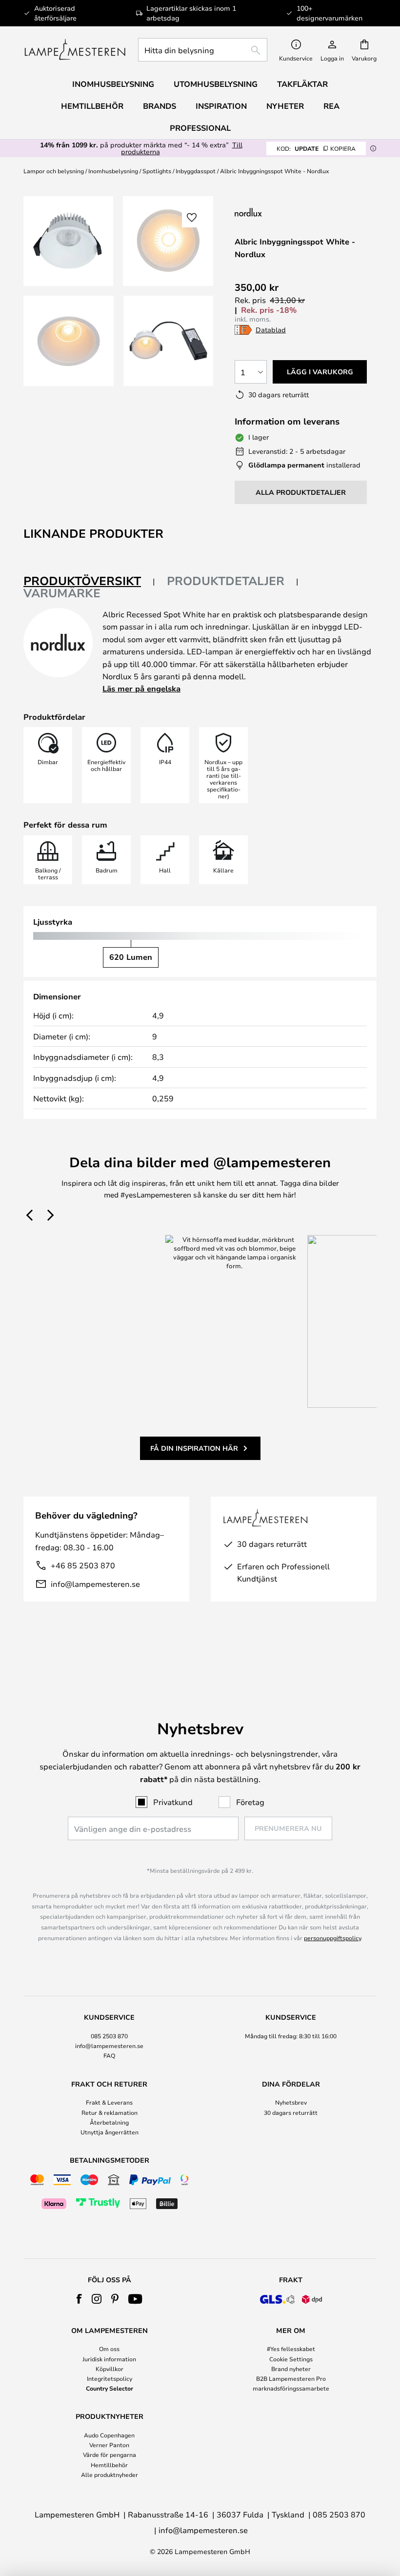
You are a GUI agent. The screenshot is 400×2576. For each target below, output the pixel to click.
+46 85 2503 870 (83, 1565)
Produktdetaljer (226, 581)
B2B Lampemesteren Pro (291, 2378)
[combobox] (203, 50)
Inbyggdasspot (196, 171)
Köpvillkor (110, 2369)
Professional (200, 128)
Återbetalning (109, 2122)
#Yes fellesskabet (291, 2349)
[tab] (89, 581)
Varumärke (62, 593)
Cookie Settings (291, 2359)
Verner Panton (109, 2445)
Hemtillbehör (109, 2465)
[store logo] (75, 50)
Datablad (271, 330)
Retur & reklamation (110, 2112)
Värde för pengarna (110, 2454)
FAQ (109, 2055)
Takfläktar (302, 84)
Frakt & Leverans (109, 2102)
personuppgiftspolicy (332, 1938)
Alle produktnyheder (110, 2475)
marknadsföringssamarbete (291, 2388)
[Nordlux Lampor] (297, 212)
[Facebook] (79, 2299)
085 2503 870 (109, 2036)
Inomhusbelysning (113, 171)
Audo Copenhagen (109, 2435)
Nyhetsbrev (291, 2102)
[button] (69, 341)
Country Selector (110, 2388)
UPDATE (316, 148)
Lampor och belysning (54, 171)
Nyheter (285, 106)
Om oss (109, 2349)
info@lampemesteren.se (95, 1584)
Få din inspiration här (194, 1448)
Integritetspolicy (110, 2378)
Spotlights (157, 171)
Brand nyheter (291, 2369)
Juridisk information (109, 2359)
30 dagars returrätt (291, 2112)
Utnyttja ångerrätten (110, 2132)
